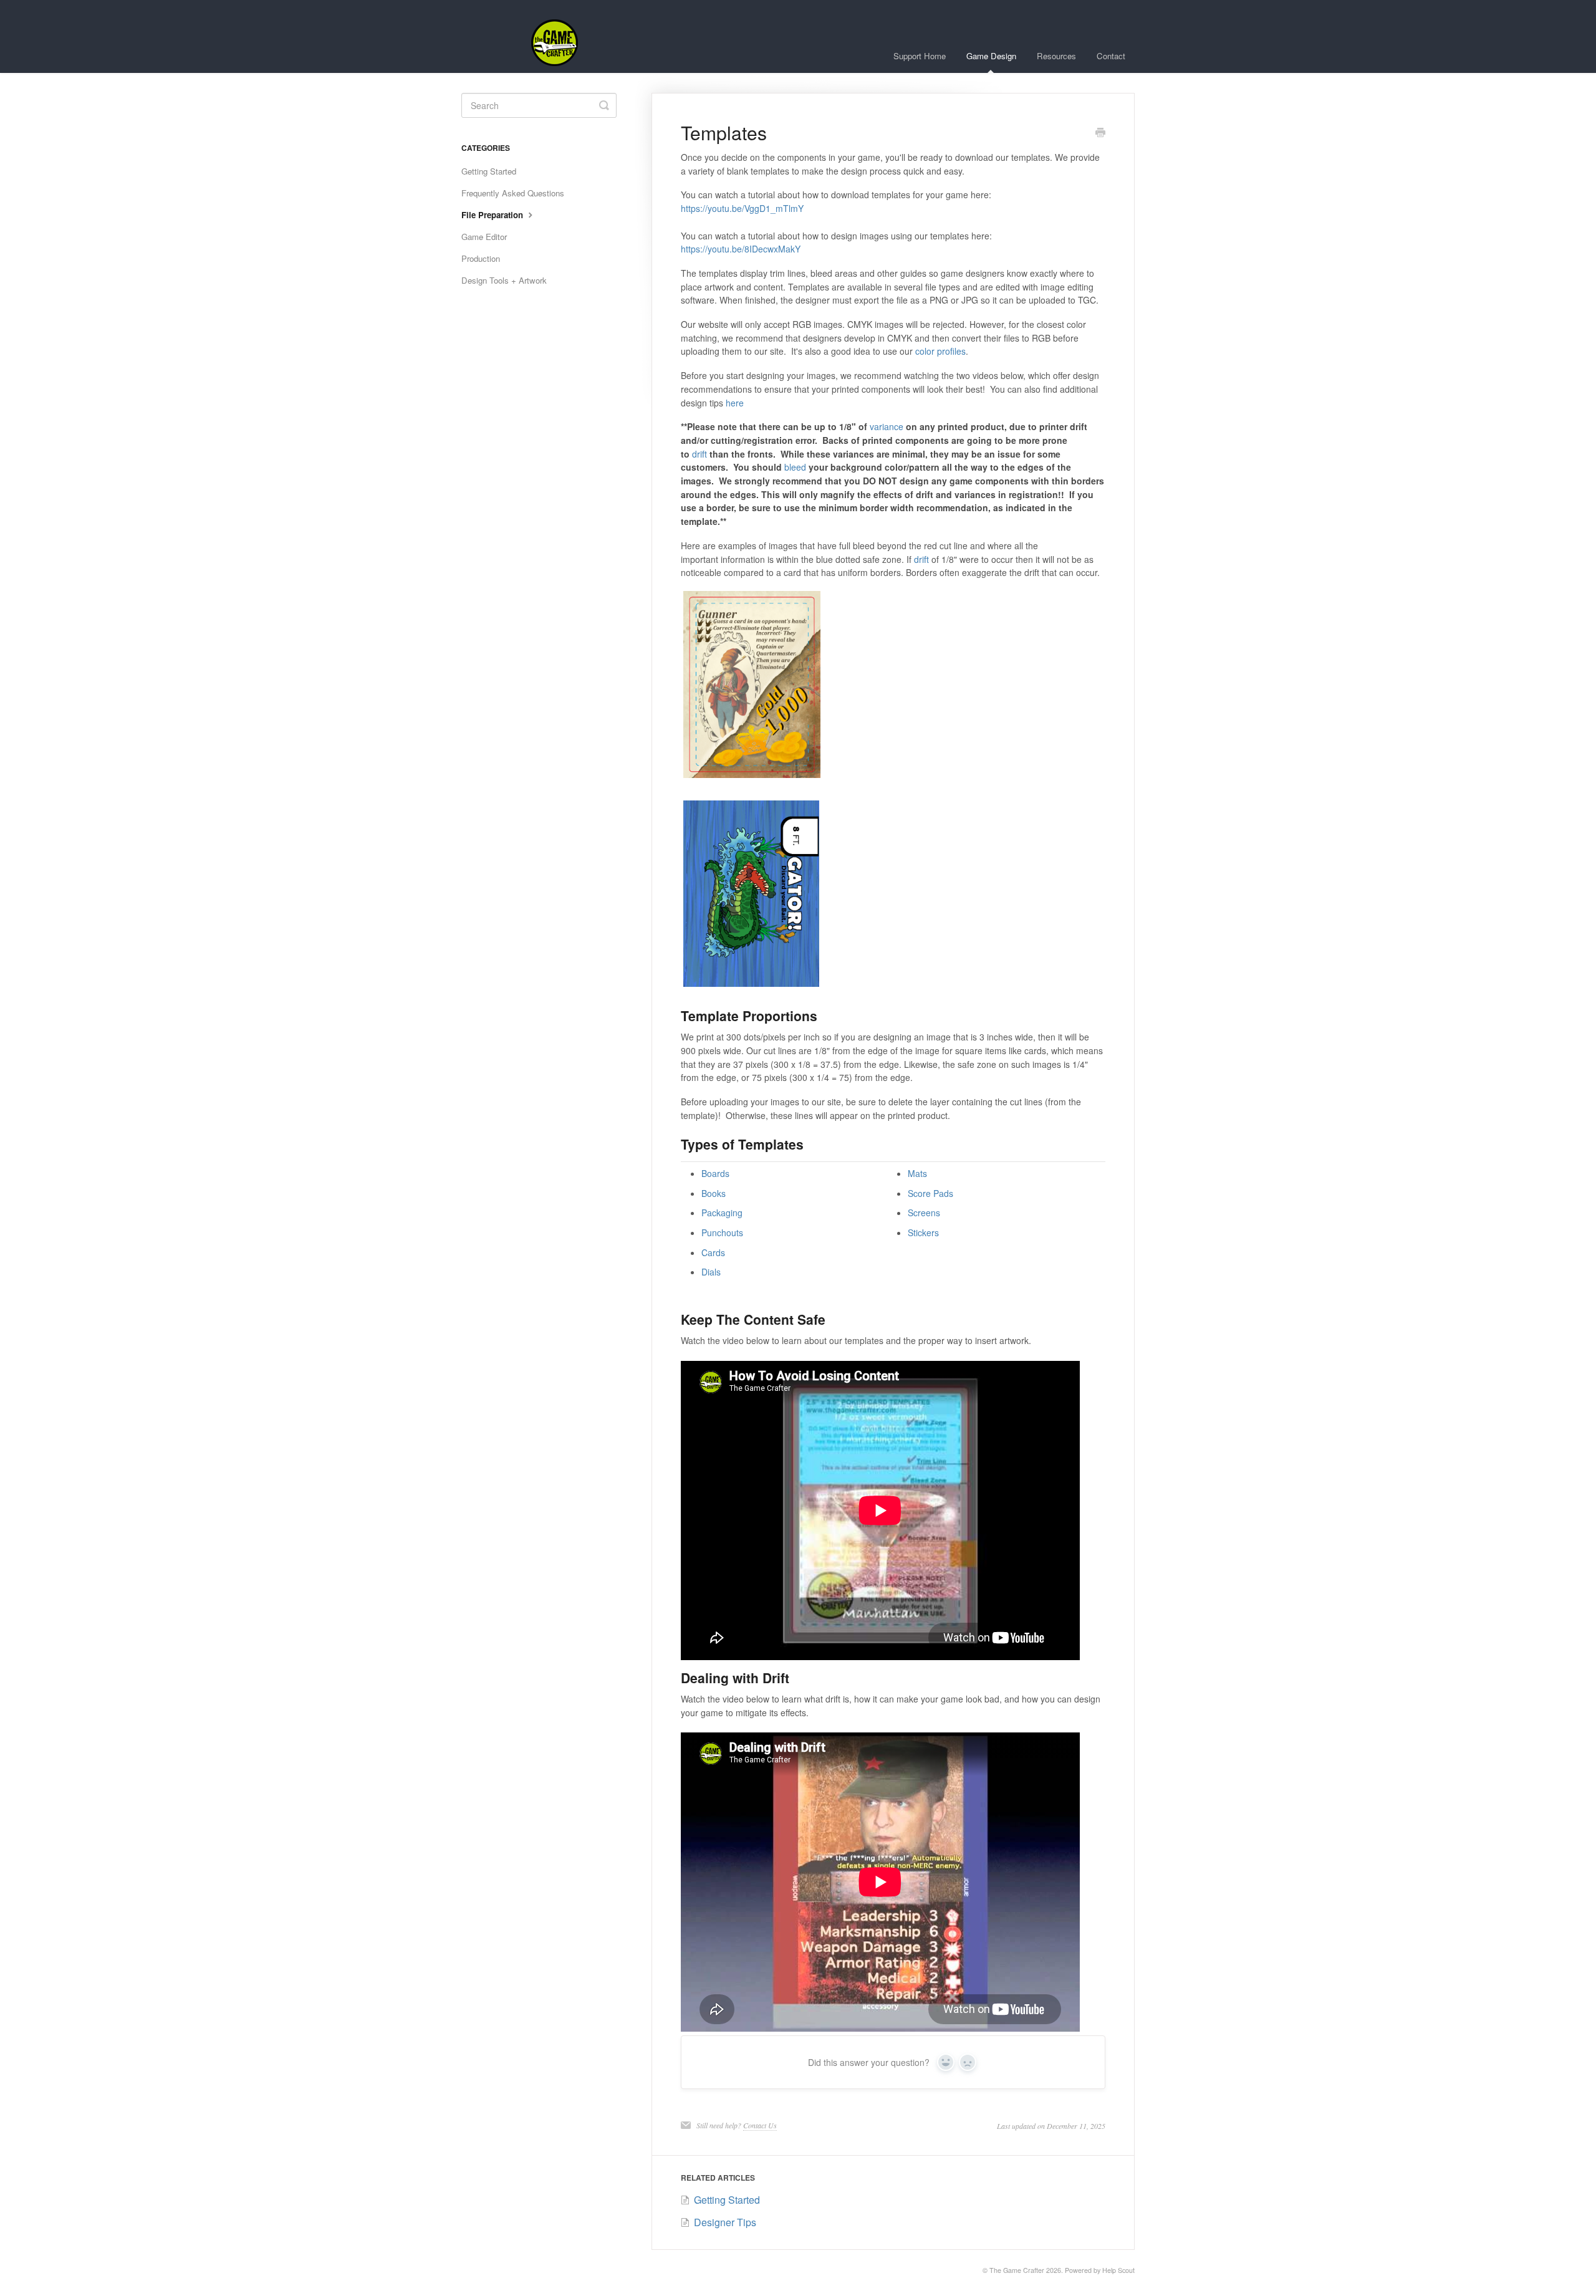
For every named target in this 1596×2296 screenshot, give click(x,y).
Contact (1111, 56)
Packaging (722, 1213)
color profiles (940, 351)
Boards (715, 1173)
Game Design (991, 56)
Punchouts (722, 1232)
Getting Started (489, 171)
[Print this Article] (1100, 133)
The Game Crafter (1017, 2270)
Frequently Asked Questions (513, 193)
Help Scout (1118, 2270)
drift (699, 454)
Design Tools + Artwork (504, 280)
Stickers (923, 1232)
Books (714, 1193)
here (735, 403)
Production (481, 258)
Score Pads (930, 1193)
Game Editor (484, 237)
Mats (917, 1173)
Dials (711, 1272)
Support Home (920, 56)
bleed (795, 467)
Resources (1056, 56)
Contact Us (760, 2125)
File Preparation (493, 215)
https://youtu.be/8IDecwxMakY (741, 249)
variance (887, 426)
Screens (924, 1213)
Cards (713, 1252)
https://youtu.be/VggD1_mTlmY (742, 208)
